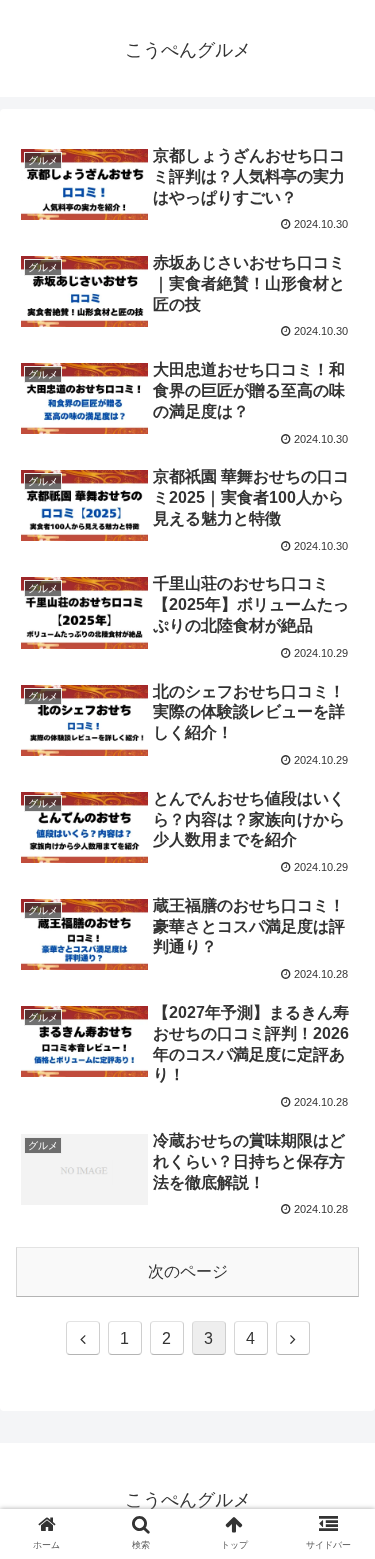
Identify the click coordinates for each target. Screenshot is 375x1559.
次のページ (188, 1271)
